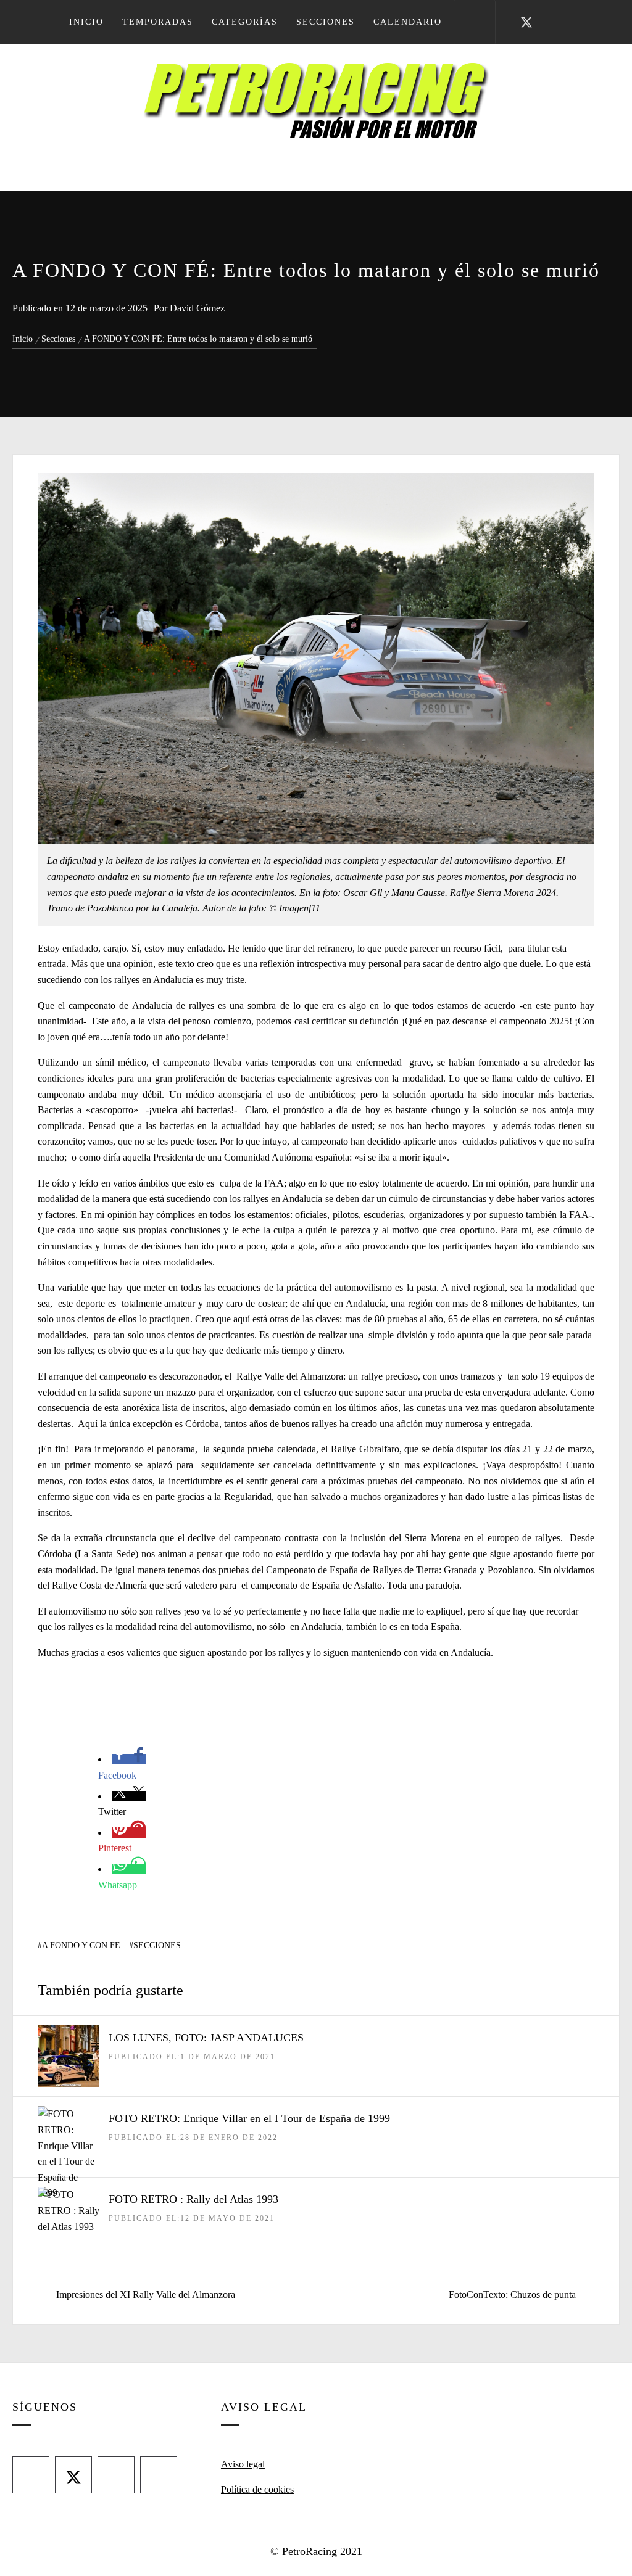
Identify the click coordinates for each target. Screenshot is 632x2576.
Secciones (326, 22)
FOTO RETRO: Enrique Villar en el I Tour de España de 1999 (249, 2118)
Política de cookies (257, 2489)
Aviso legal (243, 2464)
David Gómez (197, 308)
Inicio (86, 22)
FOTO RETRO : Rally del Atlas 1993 (193, 2199)
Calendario (408, 22)
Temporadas (158, 22)
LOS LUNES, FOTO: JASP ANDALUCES (206, 2038)
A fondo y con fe (81, 1945)
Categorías (245, 22)
